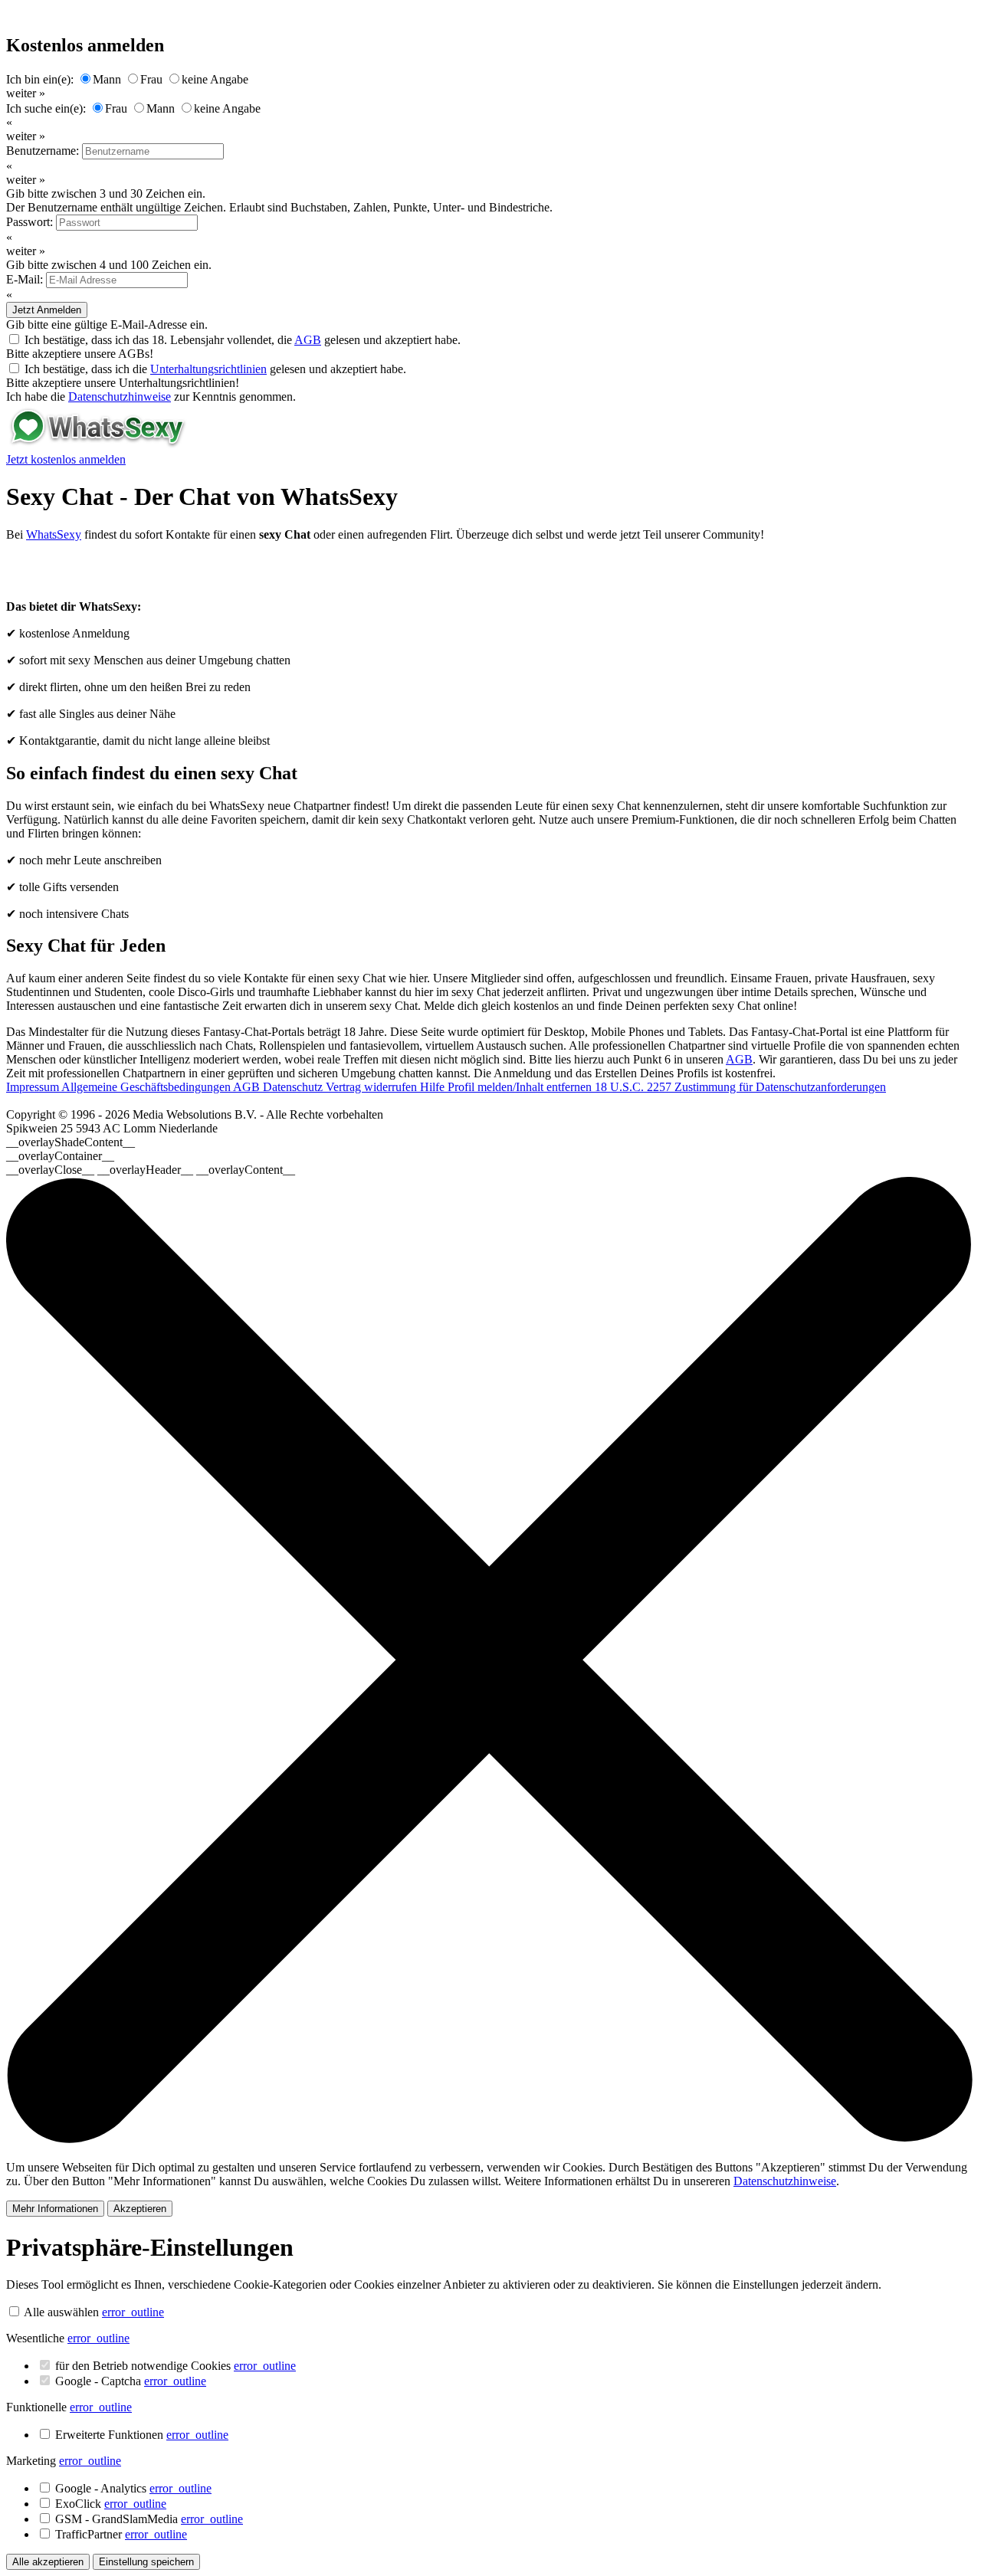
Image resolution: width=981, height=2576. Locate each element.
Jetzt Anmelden (47, 310)
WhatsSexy (54, 534)
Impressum (34, 1087)
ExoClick (111, 2504)
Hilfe (434, 1087)
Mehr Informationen (55, 2209)
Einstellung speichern (146, 2562)
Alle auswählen (61, 2312)
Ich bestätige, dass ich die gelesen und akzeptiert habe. (215, 369)
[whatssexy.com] (97, 446)
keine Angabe (215, 79)
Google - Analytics (133, 2488)
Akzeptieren (140, 2209)
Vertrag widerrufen (373, 1087)
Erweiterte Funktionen (142, 2435)
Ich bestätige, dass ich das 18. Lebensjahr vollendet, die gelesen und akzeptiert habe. (243, 340)
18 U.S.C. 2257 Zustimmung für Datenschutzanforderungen (740, 1087)
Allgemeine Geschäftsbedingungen (147, 1087)
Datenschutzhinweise (120, 397)
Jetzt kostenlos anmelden (66, 459)
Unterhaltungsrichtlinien (208, 369)
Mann (107, 79)
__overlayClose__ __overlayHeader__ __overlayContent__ (151, 1170)
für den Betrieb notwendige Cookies (176, 2366)
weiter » (26, 93)
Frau (151, 79)
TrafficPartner (121, 2534)
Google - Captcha (131, 2381)
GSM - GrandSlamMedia (149, 2519)
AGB (308, 340)
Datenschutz (294, 1087)
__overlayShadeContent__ (71, 1142)
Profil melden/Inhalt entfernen (521, 1087)
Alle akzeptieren (48, 2562)
